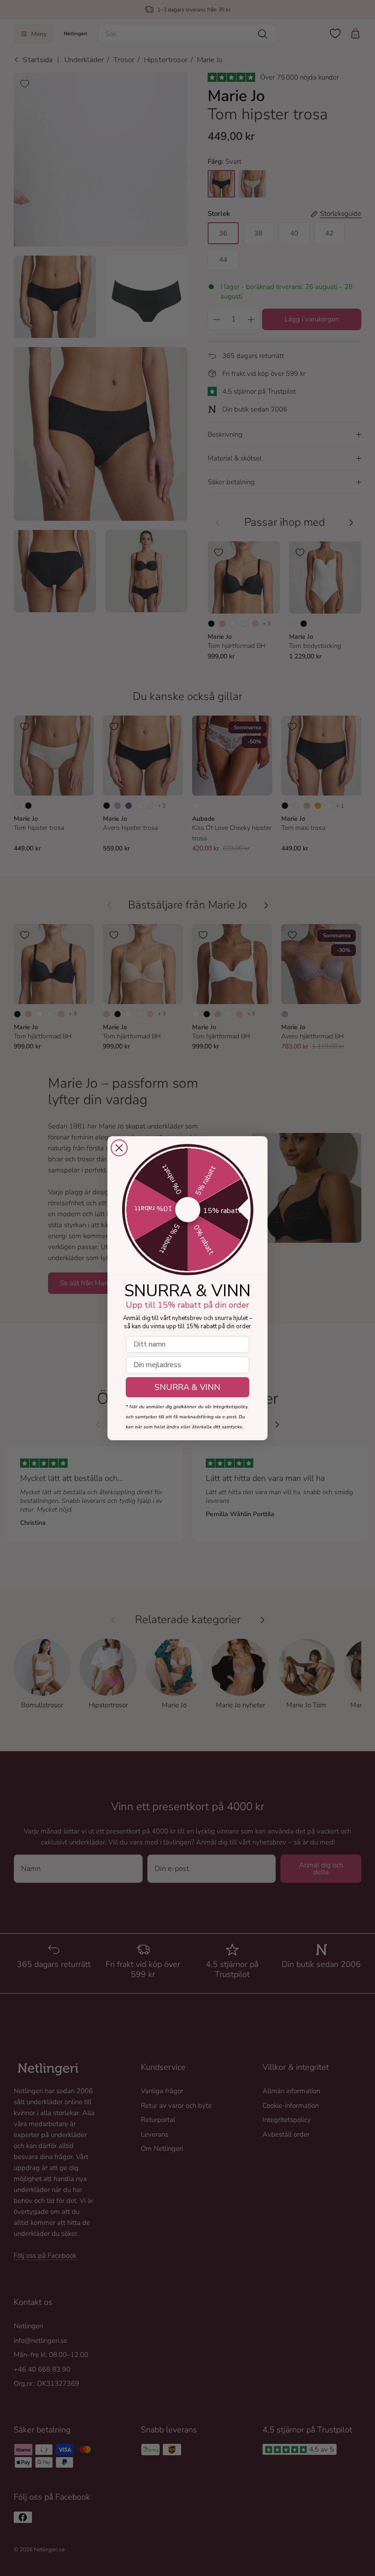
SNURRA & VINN (187, 1387)
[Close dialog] (119, 1148)
